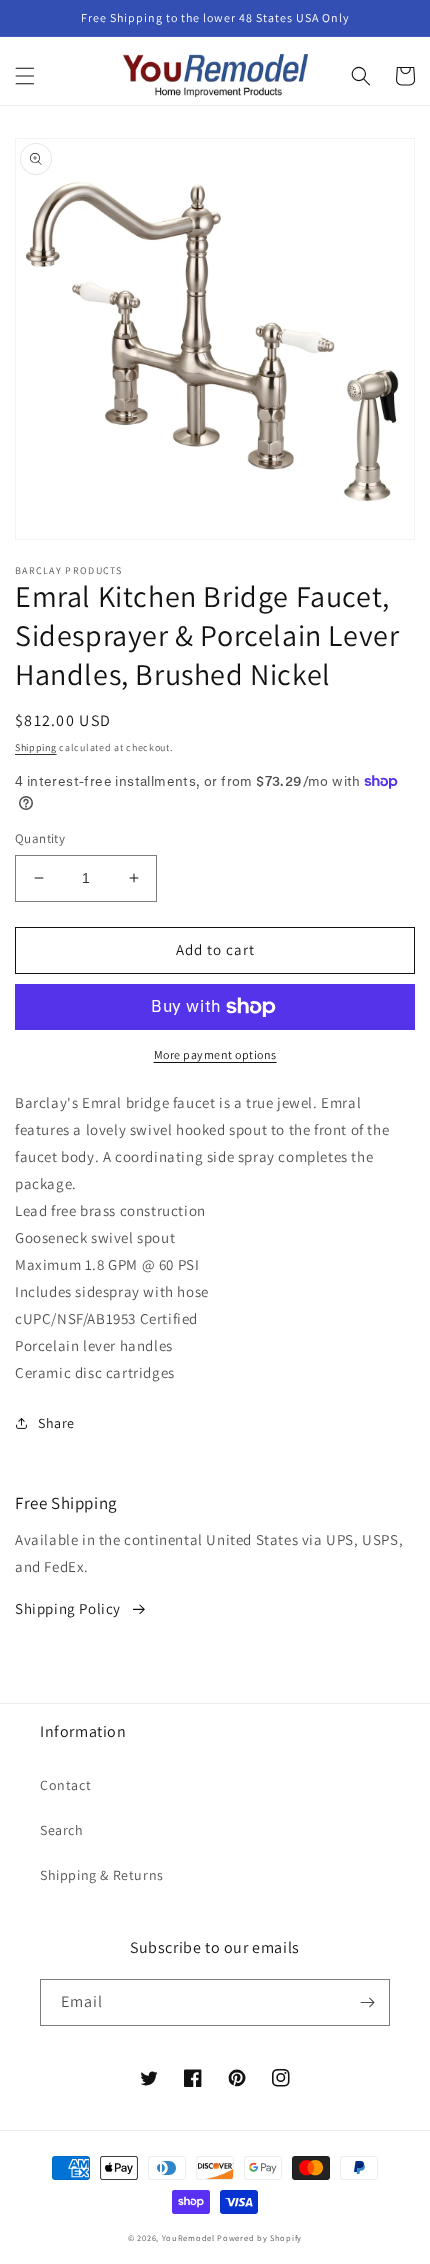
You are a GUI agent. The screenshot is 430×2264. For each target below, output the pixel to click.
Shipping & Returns (102, 1875)
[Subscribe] (367, 2002)
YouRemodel (188, 2237)
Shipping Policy (68, 1608)
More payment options (215, 1054)
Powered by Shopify (259, 2237)
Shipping (36, 747)
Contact (65, 1785)
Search (62, 1830)
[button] (25, 76)
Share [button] (56, 1423)
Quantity (40, 838)
